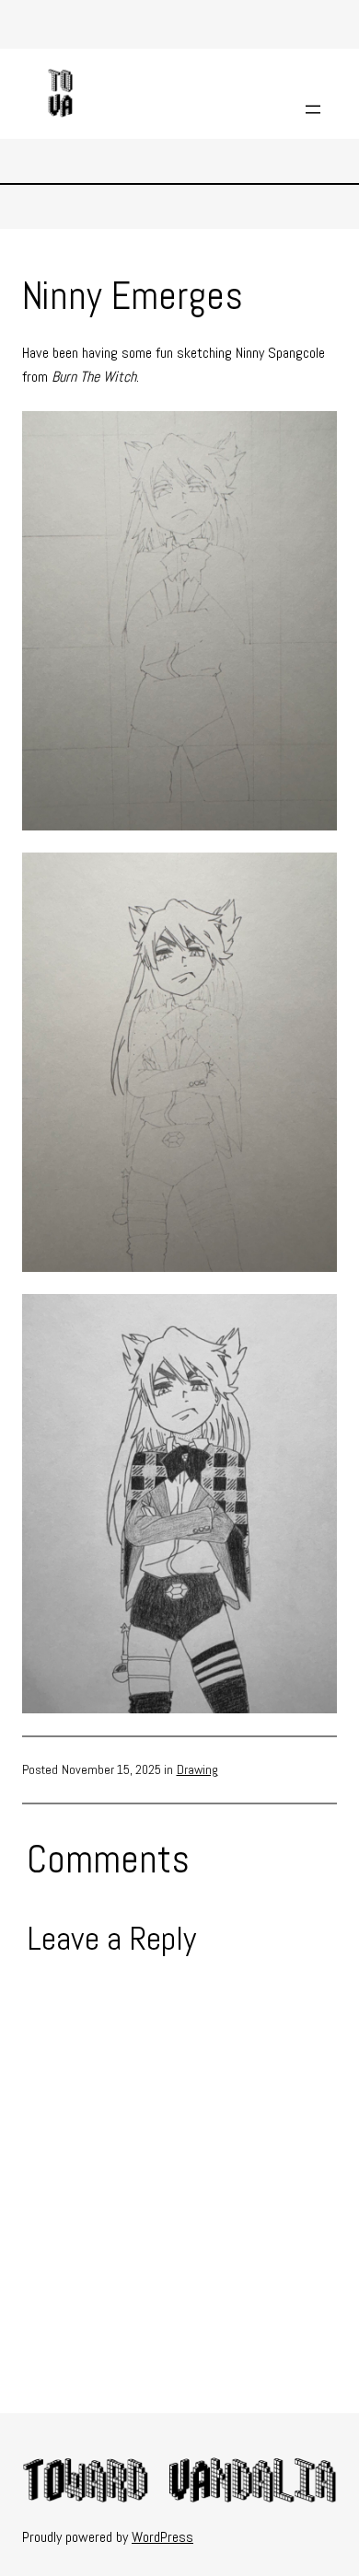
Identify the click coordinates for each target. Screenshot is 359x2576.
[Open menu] (313, 109)
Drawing (197, 1769)
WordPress (162, 2537)
